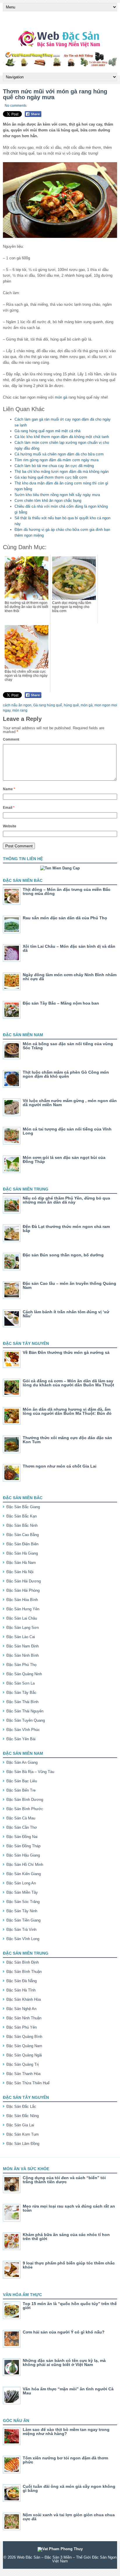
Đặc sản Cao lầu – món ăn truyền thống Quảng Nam (69, 1285)
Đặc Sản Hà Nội (20, 1572)
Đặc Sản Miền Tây (22, 1892)
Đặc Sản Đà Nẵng (22, 1981)
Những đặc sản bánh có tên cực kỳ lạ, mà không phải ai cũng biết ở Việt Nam (64, 2362)
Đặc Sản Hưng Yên (23, 1609)
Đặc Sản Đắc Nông (23, 2116)
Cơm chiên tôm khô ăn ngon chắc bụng (48, 501)
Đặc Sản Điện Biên (22, 1544)
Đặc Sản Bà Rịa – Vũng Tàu (30, 1772)
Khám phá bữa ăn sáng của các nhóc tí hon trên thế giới (66, 2237)
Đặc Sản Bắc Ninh (22, 1525)
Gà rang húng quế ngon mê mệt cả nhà (47, 431)
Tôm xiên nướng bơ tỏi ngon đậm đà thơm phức (65, 2460)
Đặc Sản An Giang (22, 1762)
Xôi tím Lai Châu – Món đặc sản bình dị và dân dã (69, 948)
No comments (16, 106)
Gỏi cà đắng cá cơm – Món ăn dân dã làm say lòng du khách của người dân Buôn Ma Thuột (68, 1383)
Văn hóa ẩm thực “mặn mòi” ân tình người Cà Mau (68, 2391)
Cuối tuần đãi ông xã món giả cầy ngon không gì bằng (69, 2488)
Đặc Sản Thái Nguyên (25, 1711)
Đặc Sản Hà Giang (22, 1553)
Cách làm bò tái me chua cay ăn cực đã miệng (54, 466)
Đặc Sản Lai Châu (22, 1618)
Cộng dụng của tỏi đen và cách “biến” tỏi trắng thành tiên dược (64, 2180)
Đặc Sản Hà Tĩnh (21, 1990)
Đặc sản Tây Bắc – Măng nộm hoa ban (61, 1003)
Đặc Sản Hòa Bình (22, 1600)
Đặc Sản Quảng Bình (24, 2037)
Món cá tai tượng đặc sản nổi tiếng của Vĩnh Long (67, 1131)
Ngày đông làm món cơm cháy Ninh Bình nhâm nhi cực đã (70, 977)
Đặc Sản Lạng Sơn (23, 1628)
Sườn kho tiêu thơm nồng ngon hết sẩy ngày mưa (57, 495)
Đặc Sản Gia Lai (20, 2125)
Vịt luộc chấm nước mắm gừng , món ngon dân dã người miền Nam (70, 1103)
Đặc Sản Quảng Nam (24, 2046)
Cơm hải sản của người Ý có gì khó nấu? (64, 2332)
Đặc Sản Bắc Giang (23, 1507)
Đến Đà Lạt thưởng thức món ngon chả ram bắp (66, 1229)
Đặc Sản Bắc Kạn (22, 1516)
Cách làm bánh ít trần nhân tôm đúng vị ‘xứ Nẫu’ (66, 1314)
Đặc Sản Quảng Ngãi (24, 2055)
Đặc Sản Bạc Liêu (22, 1781)
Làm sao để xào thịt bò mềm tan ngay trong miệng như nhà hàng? (66, 2432)
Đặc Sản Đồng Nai (22, 1837)
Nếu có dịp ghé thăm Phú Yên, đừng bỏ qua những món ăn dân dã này (66, 1200)
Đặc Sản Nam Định (23, 1646)
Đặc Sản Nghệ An (21, 2009)
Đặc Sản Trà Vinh (21, 1930)
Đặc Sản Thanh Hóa (23, 2074)
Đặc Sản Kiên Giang (24, 1874)
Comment (11, 739)
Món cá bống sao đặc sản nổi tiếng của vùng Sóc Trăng (68, 1046)
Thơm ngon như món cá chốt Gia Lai (60, 1466)
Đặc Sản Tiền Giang (23, 1920)
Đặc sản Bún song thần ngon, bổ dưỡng (63, 1255)
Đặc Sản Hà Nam (21, 1563)
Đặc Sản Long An (21, 1883)
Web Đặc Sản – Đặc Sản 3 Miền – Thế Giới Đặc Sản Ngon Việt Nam (67, 2559)
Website (10, 826)
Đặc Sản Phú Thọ (21, 1665)
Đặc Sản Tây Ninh (22, 1911)
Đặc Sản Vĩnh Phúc (23, 1730)
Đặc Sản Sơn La (21, 1683)
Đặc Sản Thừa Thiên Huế (28, 2083)
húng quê (71, 705)
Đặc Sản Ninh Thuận (24, 2018)
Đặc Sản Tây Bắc (21, 1693)
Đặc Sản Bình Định (23, 1962)
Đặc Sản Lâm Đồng (23, 2144)
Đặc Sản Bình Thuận (24, 1972)
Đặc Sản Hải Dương (24, 1581)
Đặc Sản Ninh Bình (23, 1655)
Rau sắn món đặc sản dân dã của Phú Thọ (65, 918)
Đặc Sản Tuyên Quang (26, 1720)
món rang (20, 710)
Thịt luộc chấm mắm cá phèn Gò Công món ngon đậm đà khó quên (66, 1074)
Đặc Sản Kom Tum (23, 2134)
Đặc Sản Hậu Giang (23, 1855)
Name (9, 789)
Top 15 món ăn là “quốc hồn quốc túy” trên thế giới (70, 2306)
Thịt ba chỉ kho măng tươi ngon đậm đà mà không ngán (62, 472)
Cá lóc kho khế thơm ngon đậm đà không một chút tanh (62, 437)
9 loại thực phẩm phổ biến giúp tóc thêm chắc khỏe (69, 2265)
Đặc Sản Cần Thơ (22, 1827)
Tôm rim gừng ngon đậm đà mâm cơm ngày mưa (57, 460)
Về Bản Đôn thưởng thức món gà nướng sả (66, 1352)
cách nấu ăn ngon (17, 705)
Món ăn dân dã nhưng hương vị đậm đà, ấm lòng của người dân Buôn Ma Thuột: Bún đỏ (67, 1411)
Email (9, 808)
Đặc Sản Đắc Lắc (21, 2106)
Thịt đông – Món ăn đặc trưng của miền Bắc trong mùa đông (67, 891)
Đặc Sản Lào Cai (21, 1637)
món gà (61, 397)
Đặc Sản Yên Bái (21, 1739)
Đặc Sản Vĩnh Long (23, 1939)
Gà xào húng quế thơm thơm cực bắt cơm (51, 477)
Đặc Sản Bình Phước (25, 1809)
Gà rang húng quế (48, 705)
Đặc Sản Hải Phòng (23, 1590)
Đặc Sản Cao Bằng (23, 1535)
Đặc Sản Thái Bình (22, 1702)
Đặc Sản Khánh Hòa (24, 1999)
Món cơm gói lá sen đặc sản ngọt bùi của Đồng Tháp (64, 1159)
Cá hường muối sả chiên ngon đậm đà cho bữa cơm (59, 454)
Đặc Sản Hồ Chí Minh (25, 1865)
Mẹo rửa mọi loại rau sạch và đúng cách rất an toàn (69, 2208)
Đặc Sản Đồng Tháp (23, 1846)
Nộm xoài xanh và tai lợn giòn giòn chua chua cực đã (69, 2517)
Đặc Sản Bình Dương (25, 1800)
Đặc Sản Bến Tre (21, 1790)
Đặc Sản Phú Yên (22, 2027)
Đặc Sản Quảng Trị (23, 2064)
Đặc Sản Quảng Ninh (24, 1674)
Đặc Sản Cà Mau (21, 1818)
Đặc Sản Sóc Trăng (23, 1902)
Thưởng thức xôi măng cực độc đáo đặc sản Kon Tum (67, 1440)
